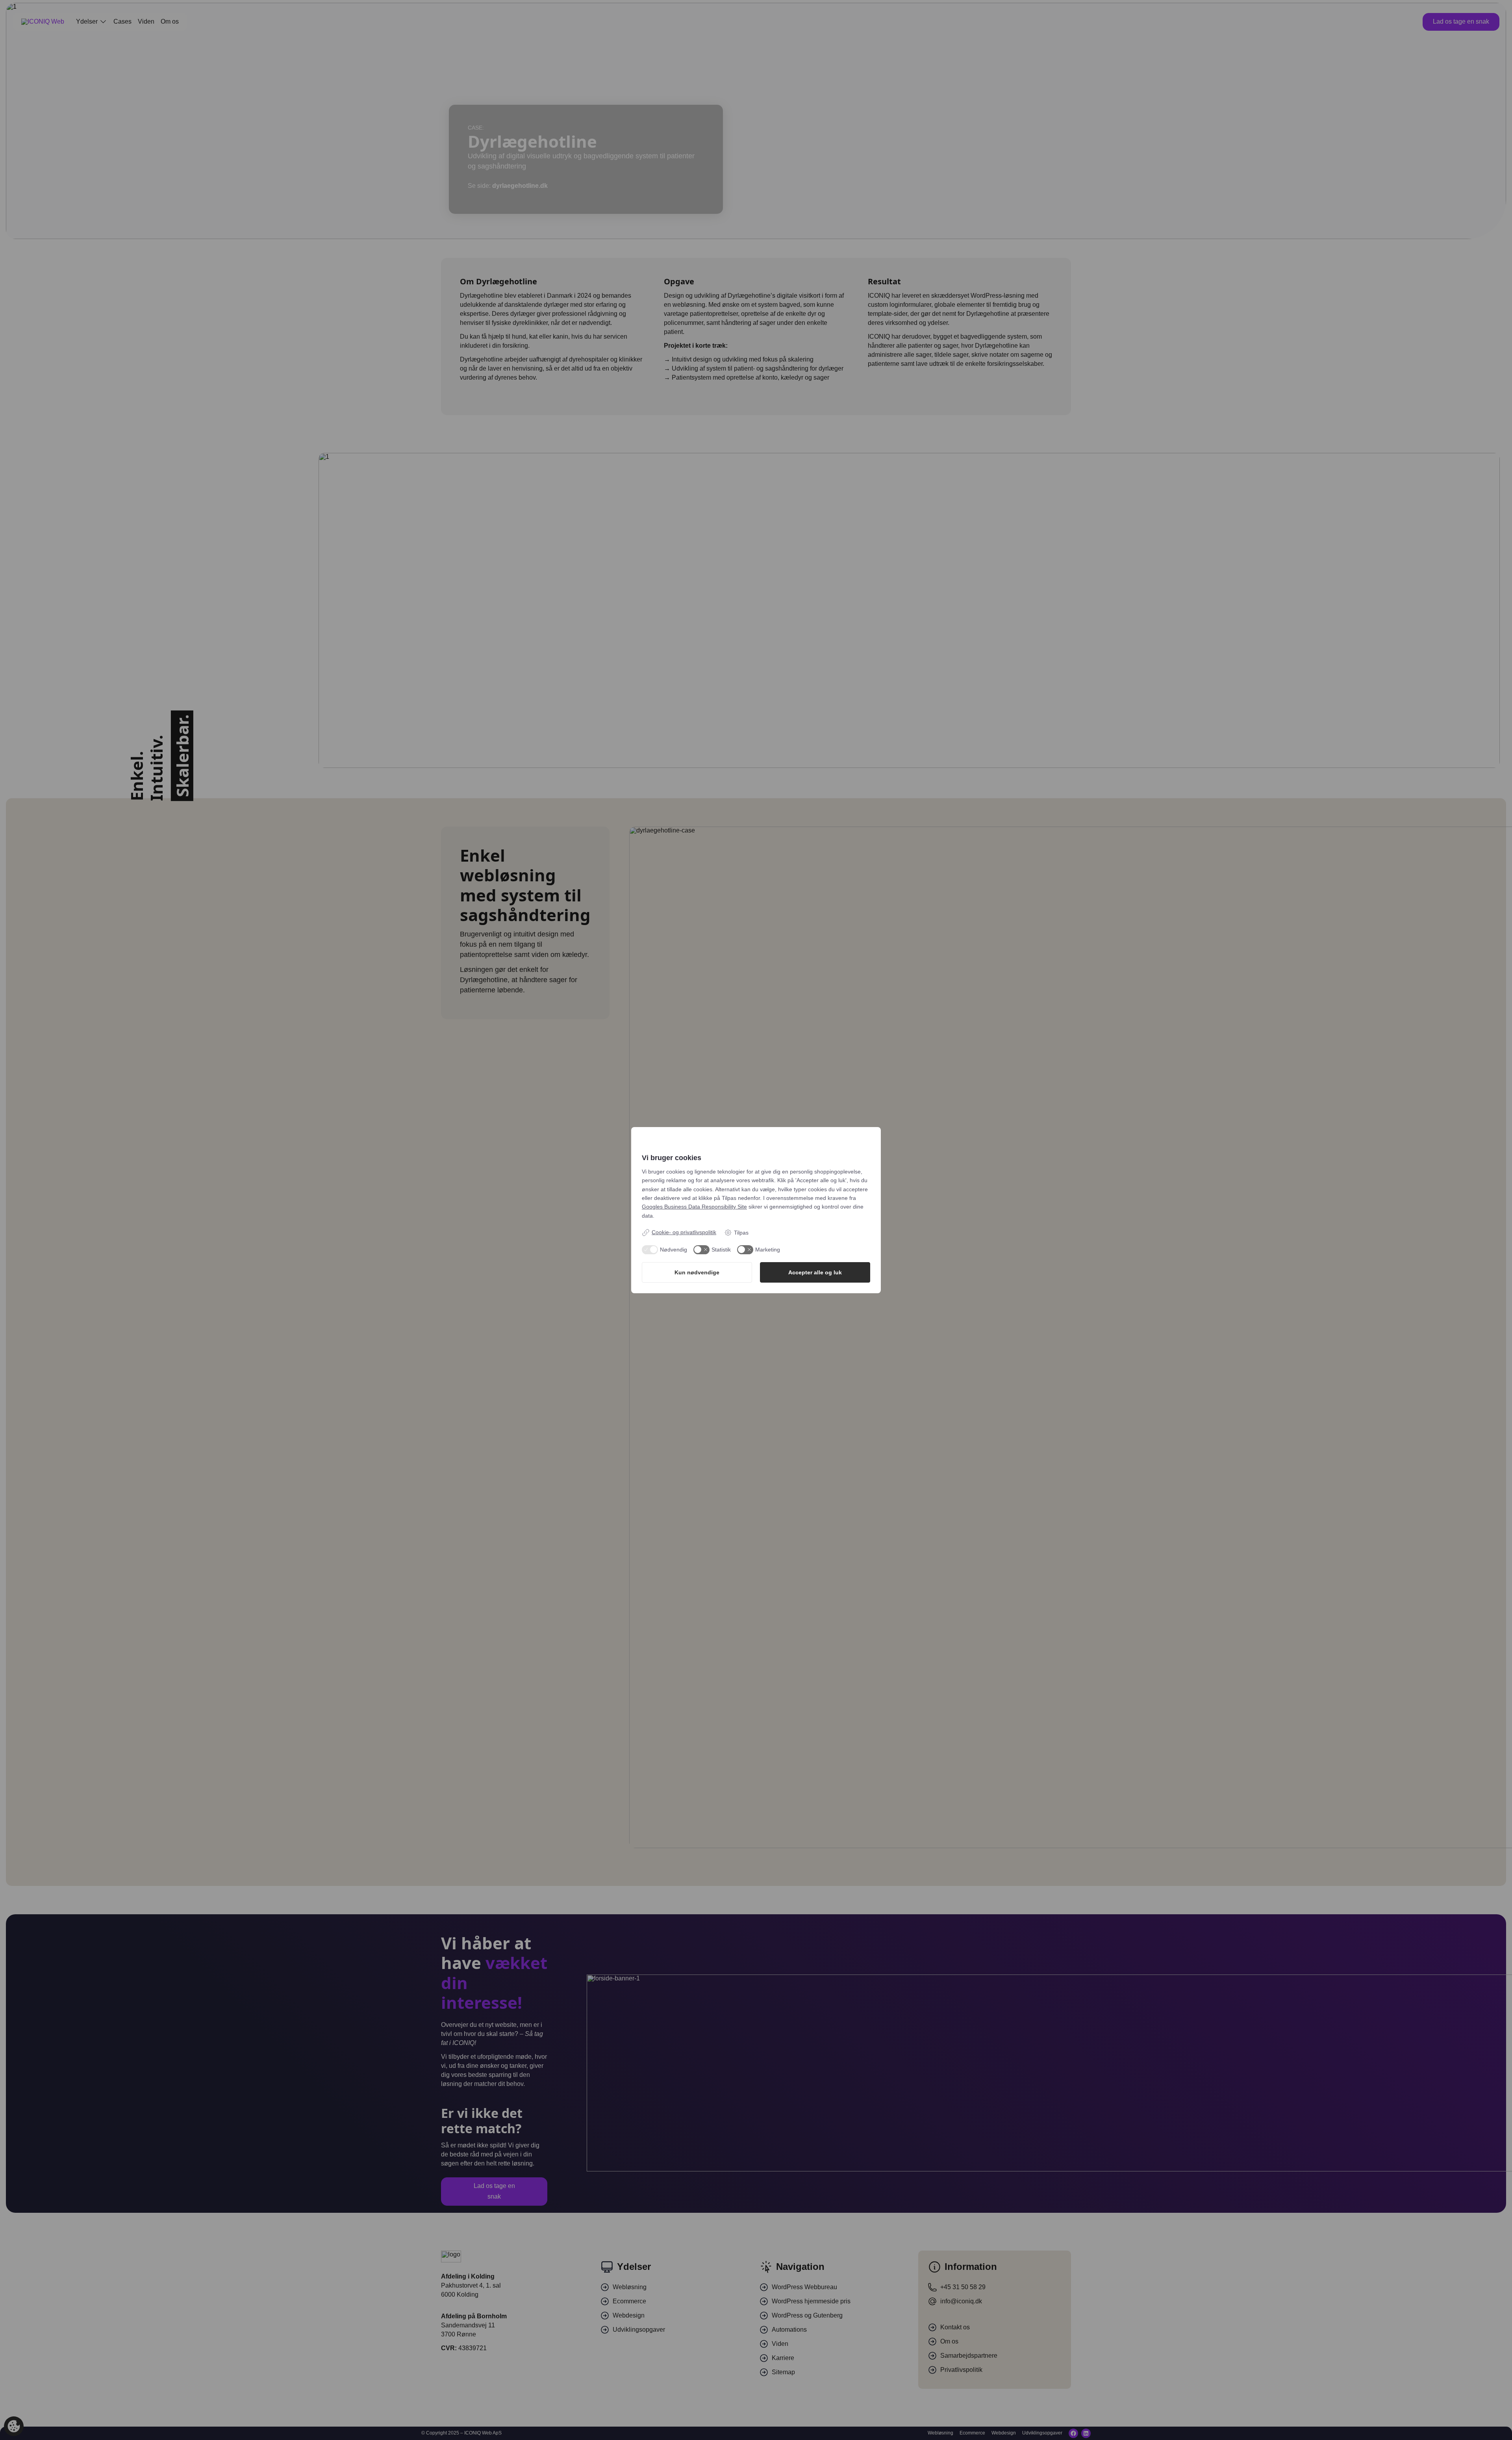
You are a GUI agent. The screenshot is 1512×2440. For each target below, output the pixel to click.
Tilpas (741, 1233)
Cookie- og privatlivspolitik (684, 1232)
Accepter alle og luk (815, 1272)
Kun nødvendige (697, 1272)
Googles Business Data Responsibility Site (694, 1207)
